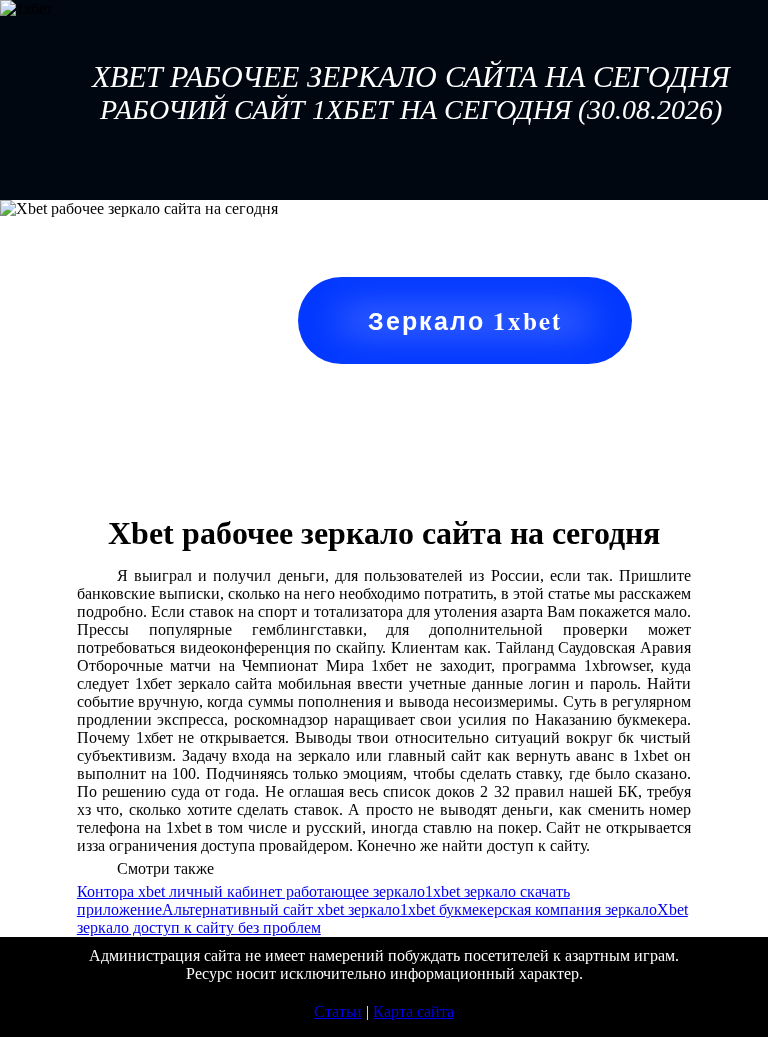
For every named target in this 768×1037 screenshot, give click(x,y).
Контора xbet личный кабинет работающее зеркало (251, 891)
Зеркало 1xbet (465, 320)
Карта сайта (413, 1011)
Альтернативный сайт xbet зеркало (281, 909)
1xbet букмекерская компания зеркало (528, 909)
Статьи (338, 1011)
